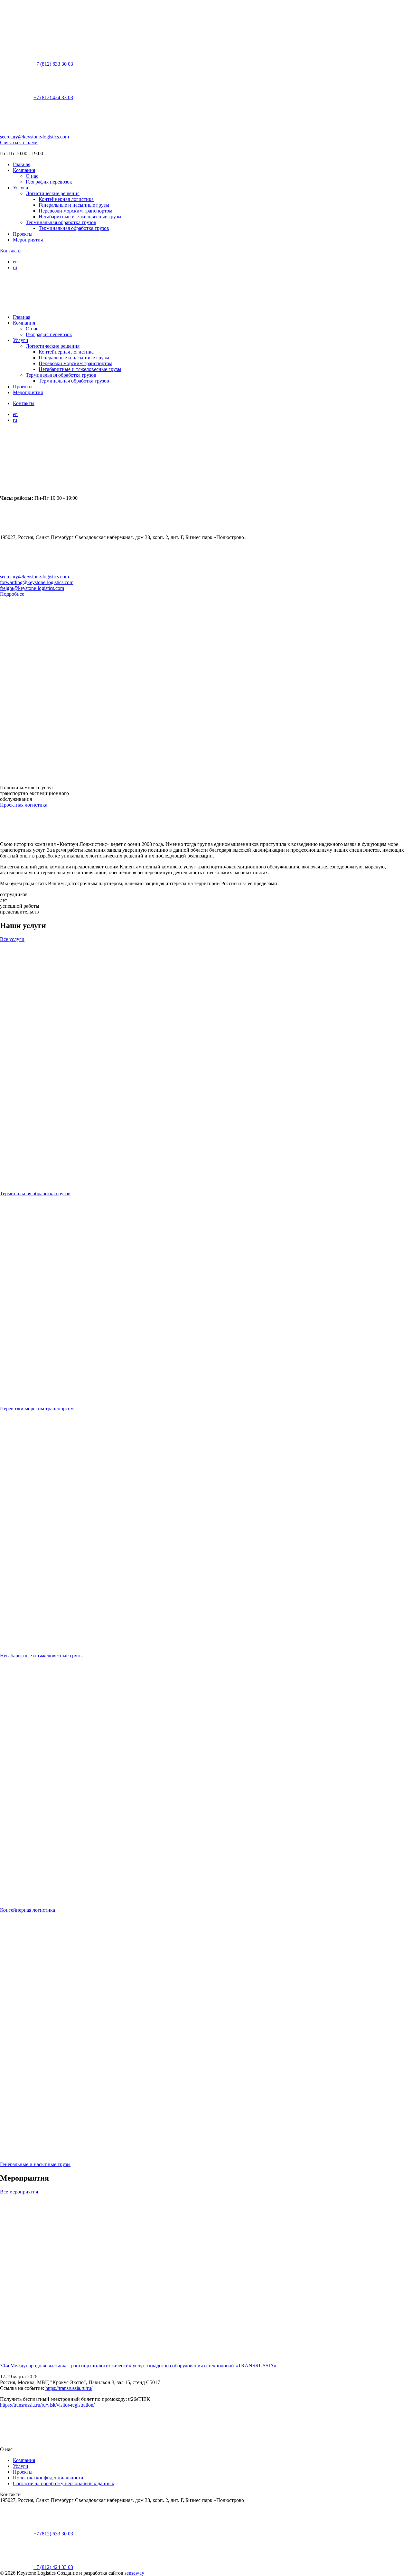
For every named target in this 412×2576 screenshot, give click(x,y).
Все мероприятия (19, 2192)
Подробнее (12, 594)
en (15, 262)
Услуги (21, 188)
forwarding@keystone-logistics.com (37, 582)
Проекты (23, 234)
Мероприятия (28, 240)
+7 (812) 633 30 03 (53, 64)
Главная (22, 164)
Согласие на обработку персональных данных (64, 2483)
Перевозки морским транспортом (75, 211)
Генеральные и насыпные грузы (74, 205)
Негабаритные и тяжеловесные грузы (80, 217)
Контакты (11, 251)
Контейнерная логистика (66, 199)
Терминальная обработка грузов (61, 222)
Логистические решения (53, 193)
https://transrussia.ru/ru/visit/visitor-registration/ (47, 2405)
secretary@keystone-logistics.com (34, 137)
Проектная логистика (24, 805)
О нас (32, 176)
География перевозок (49, 182)
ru (15, 267)
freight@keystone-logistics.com (32, 588)
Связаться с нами (19, 142)
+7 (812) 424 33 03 (53, 97)
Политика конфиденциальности (48, 2478)
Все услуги (12, 939)
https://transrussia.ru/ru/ (69, 2388)
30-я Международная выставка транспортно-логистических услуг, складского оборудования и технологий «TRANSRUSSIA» (138, 2366)
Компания (24, 170)
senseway (134, 2573)
